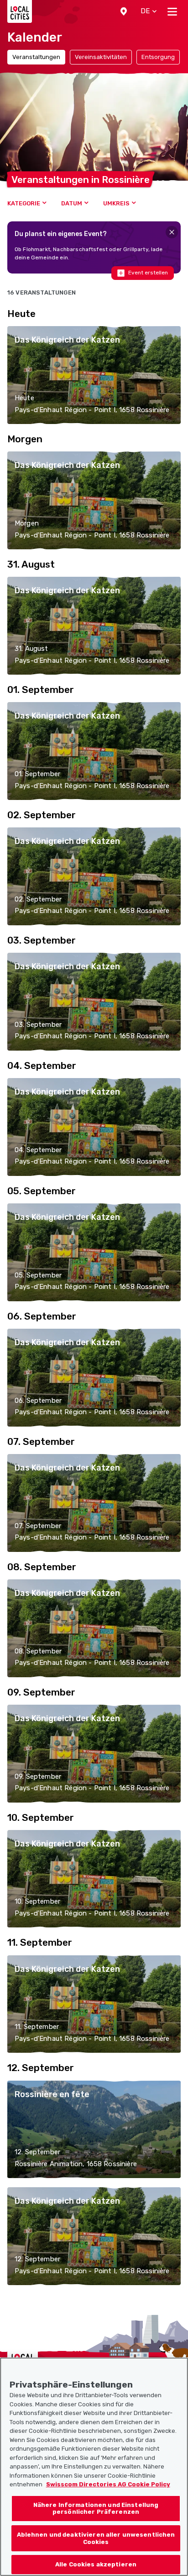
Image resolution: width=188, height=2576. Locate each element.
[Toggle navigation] (172, 11)
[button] (124, 11)
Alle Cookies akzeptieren (96, 2564)
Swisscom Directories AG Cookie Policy (108, 2484)
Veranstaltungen (36, 57)
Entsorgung (158, 57)
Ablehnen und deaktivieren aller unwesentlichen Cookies (96, 2538)
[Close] (172, 232)
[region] (94, 2467)
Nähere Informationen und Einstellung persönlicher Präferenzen (96, 2509)
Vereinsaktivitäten (101, 57)
